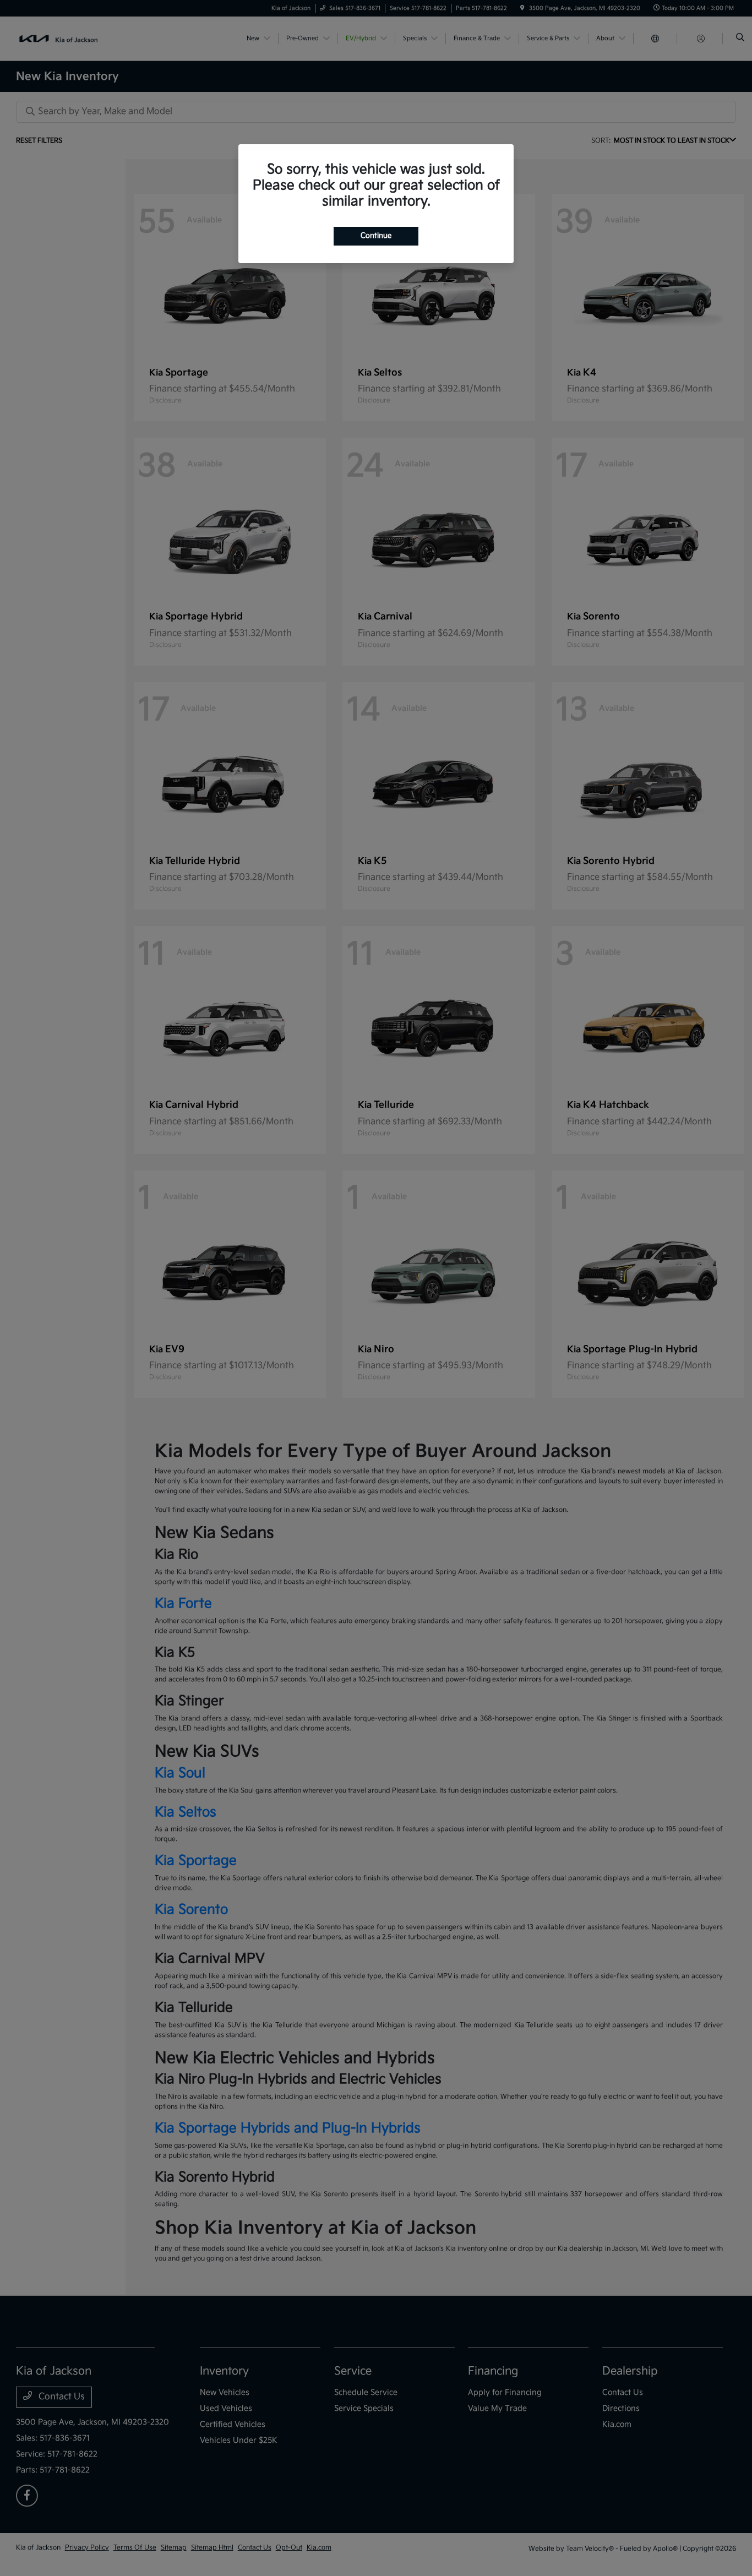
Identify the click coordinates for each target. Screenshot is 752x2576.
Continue (376, 236)
